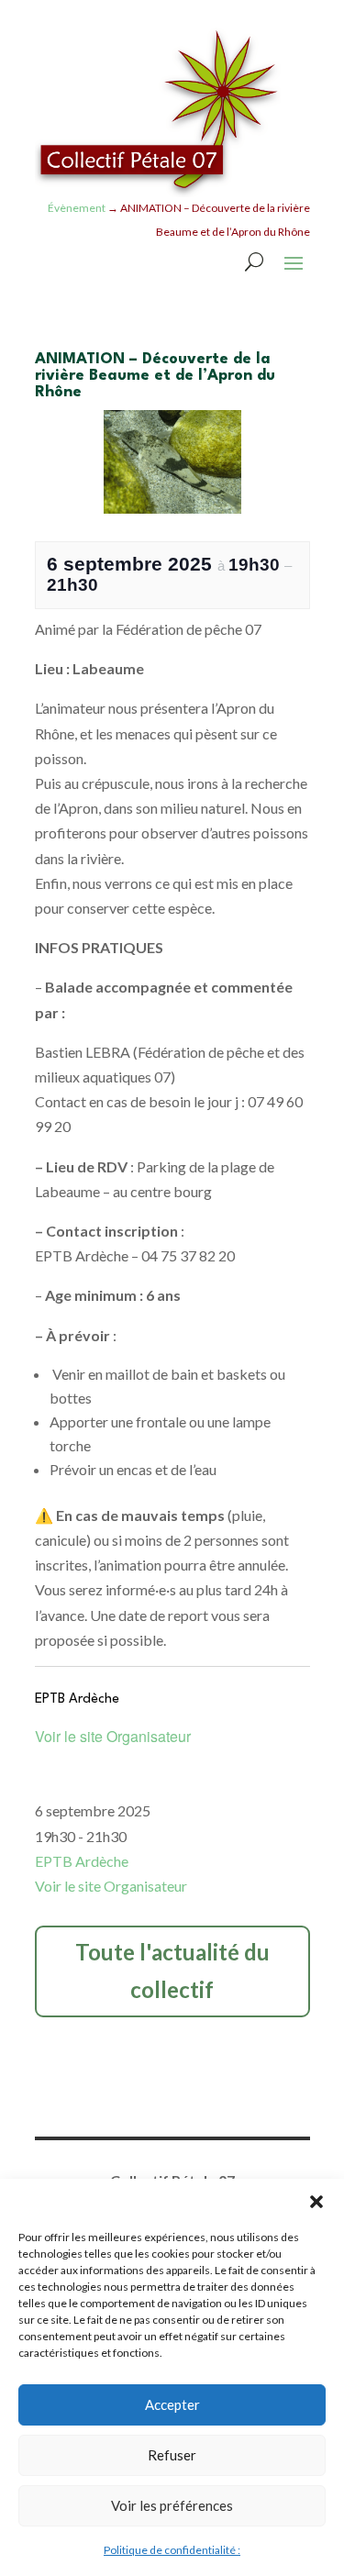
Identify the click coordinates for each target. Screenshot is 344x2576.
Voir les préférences (172, 2505)
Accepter (172, 2404)
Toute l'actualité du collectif (172, 1971)
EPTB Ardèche (82, 1861)
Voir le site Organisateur (113, 1736)
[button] (316, 2202)
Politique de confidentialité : (172, 2550)
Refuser (172, 2455)
